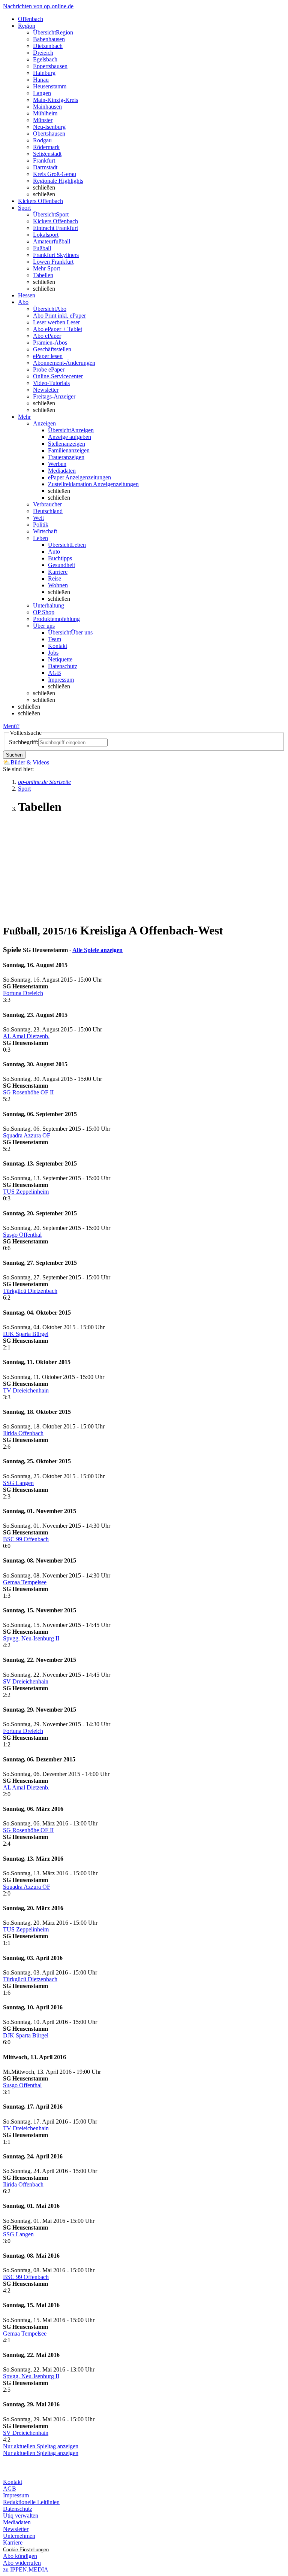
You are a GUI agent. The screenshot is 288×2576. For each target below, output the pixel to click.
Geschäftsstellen (52, 349)
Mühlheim (45, 113)
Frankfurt (44, 160)
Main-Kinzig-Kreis (55, 100)
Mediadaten (62, 471)
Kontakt (58, 646)
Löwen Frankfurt (53, 262)
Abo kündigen (20, 2556)
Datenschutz (63, 666)
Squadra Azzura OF (27, 1135)
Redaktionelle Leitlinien (31, 2502)
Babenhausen (49, 39)
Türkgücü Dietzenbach (30, 1291)
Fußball (42, 248)
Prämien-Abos (50, 343)
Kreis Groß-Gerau (55, 174)
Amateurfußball (52, 241)
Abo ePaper (47, 336)
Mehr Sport (46, 268)
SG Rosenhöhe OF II (28, 1092)
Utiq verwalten (21, 2516)
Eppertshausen (50, 66)
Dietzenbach (48, 46)
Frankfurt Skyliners (56, 255)
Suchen (14, 755)
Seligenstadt (47, 154)
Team (55, 639)
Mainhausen (47, 107)
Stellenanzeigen (67, 444)
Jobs (53, 653)
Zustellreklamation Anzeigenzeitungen (93, 484)
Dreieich (43, 53)
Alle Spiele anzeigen (97, 950)
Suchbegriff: (24, 742)
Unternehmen (19, 2536)
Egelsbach (45, 59)
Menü (10, 726)
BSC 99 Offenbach (26, 1539)
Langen (42, 93)
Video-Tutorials (51, 383)
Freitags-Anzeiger (54, 396)
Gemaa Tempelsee (25, 1582)
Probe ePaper (49, 369)
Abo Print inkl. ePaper (59, 316)
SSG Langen (18, 1483)
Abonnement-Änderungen (64, 363)
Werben (57, 464)
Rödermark (46, 147)
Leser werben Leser (56, 322)
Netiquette (60, 659)
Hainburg (44, 73)
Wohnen (58, 585)
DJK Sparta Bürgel (26, 1334)
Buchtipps (60, 558)
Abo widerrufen (22, 2563)
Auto (54, 551)
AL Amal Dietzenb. (26, 1036)
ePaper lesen (48, 356)
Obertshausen (49, 134)
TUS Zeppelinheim (26, 1192)
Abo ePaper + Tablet (58, 329)
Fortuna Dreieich (23, 993)
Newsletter (46, 390)
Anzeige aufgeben (70, 437)
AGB (55, 673)
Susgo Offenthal (22, 1235)
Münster (43, 120)
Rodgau (42, 140)
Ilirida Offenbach (23, 1433)
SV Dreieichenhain (26, 1681)
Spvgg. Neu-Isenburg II (31, 1638)
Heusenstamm (50, 86)
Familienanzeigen (69, 450)
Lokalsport (46, 235)
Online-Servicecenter (58, 376)
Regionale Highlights (58, 181)
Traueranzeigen (66, 457)
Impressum (61, 680)
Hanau (41, 80)
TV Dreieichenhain (26, 1390)
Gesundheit (61, 565)
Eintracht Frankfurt (55, 228)
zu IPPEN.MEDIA (26, 2569)
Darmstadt (45, 167)
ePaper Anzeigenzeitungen (79, 477)
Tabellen (43, 275)
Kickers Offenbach (55, 221)
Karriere (58, 572)
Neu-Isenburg (49, 127)
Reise (55, 578)
